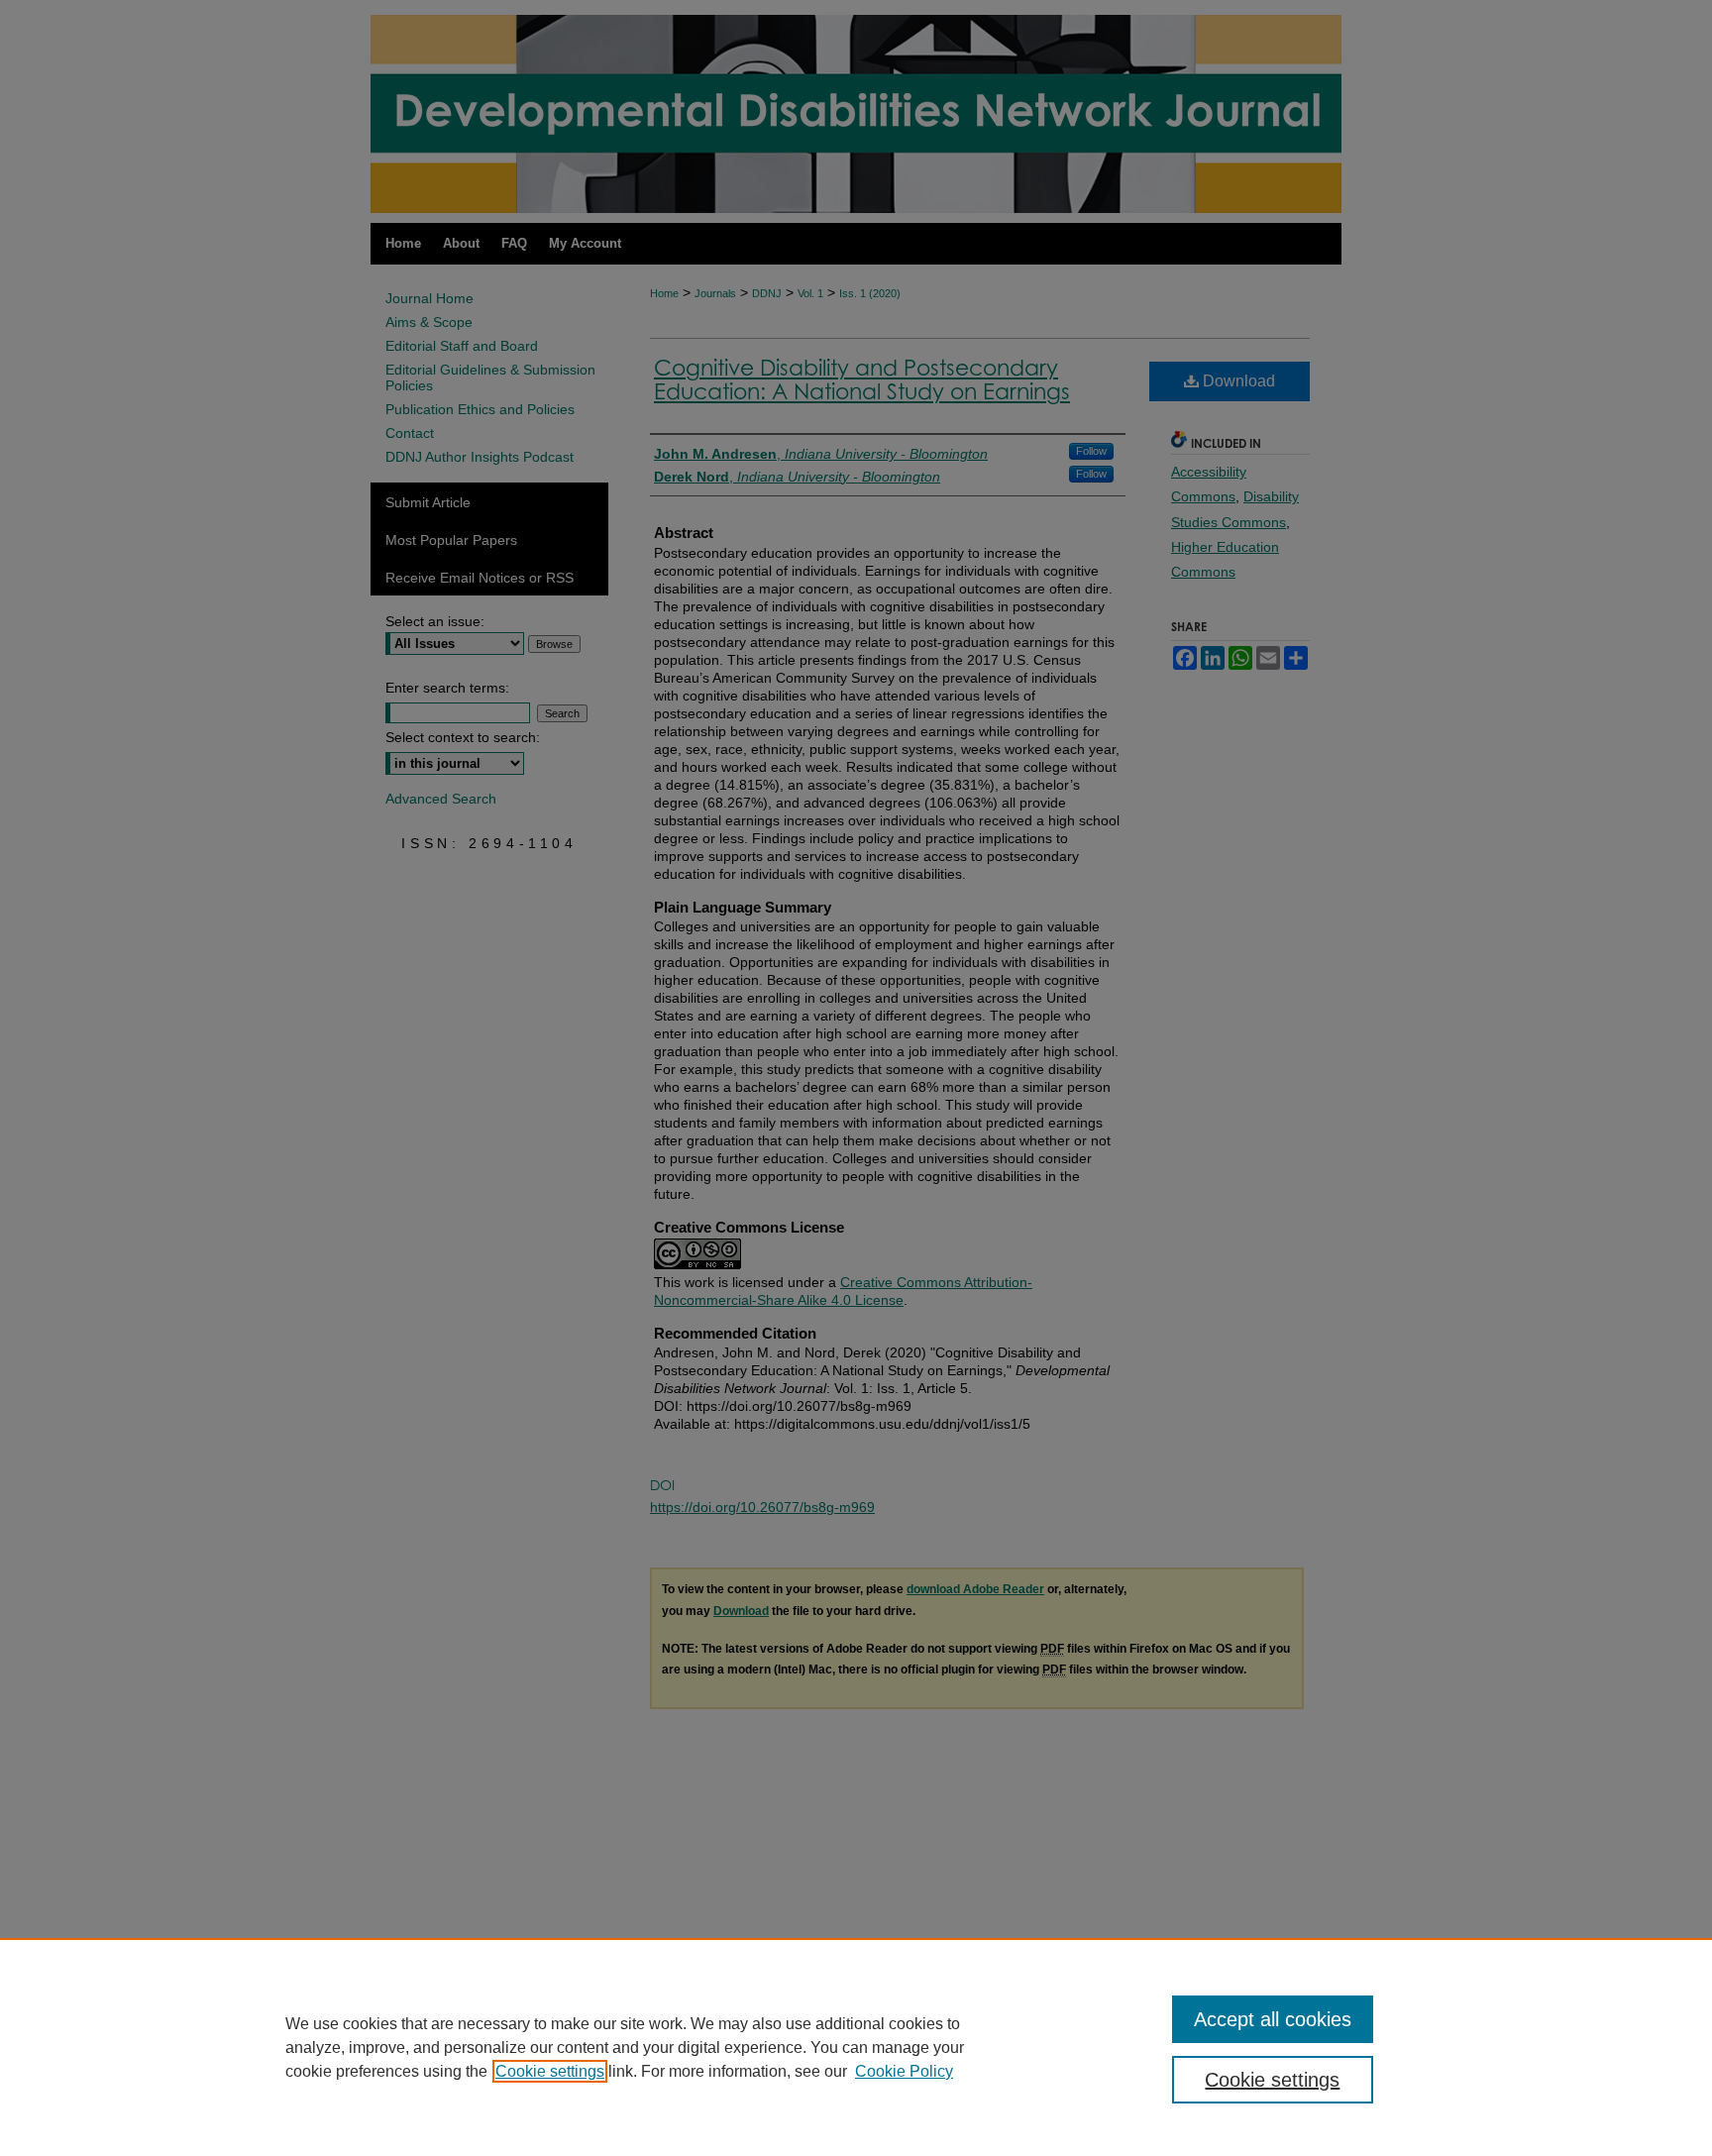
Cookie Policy (904, 2071)
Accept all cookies (1273, 2019)
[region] (856, 2047)
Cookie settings (550, 2071)
